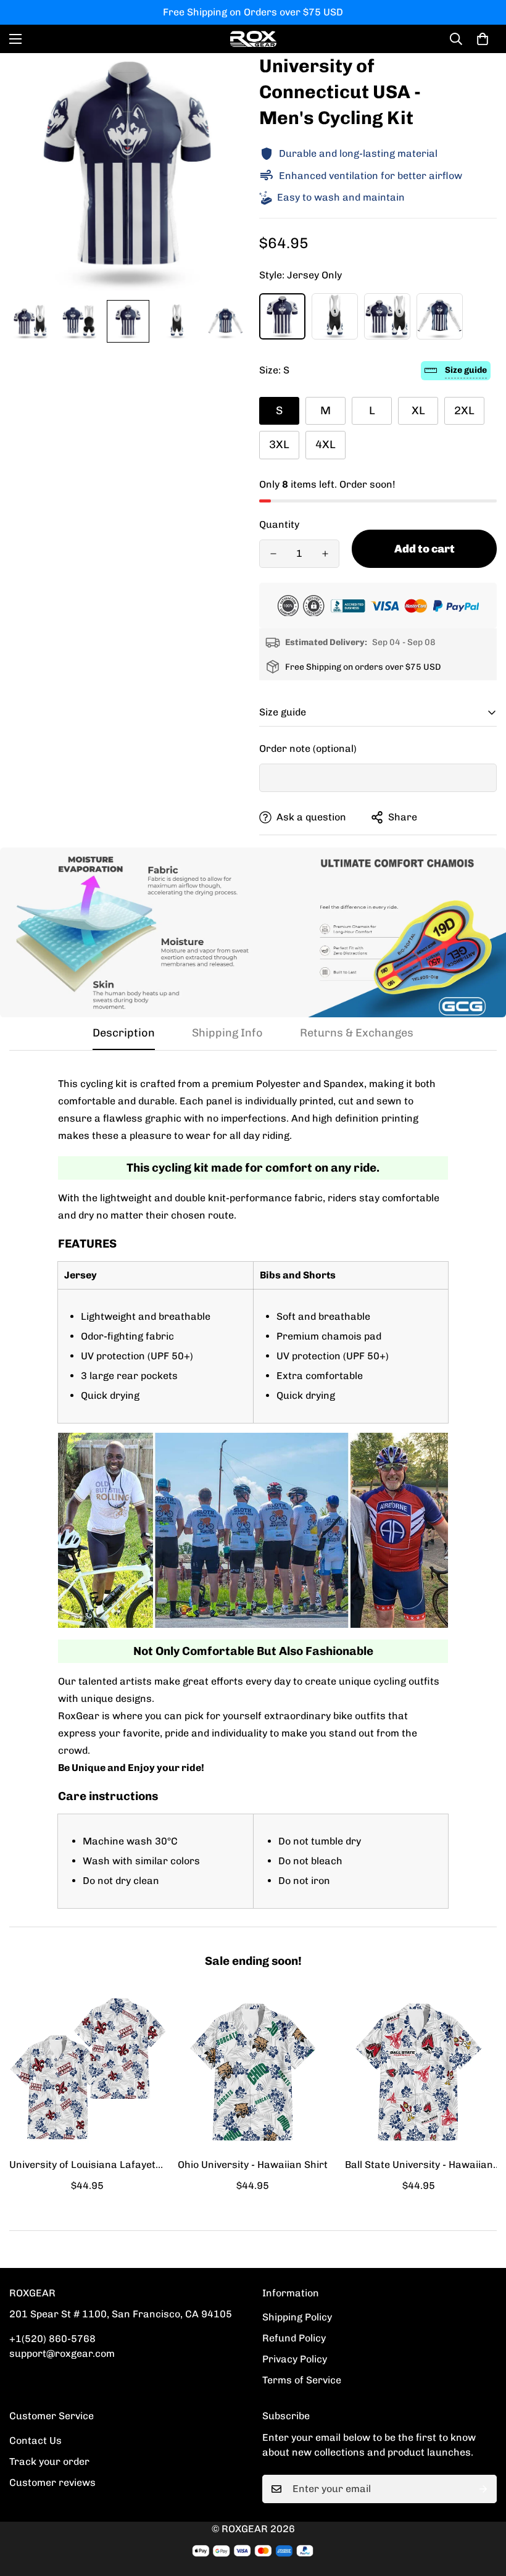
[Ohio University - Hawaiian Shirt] (253, 2072)
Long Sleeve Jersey (440, 316)
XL (418, 411)
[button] (483, 39)
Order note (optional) (308, 748)
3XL (279, 444)
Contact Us (35, 2441)
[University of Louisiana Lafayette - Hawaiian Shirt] (87, 2072)
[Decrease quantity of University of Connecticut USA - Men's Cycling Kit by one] (273, 554)
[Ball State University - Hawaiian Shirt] (419, 2072)
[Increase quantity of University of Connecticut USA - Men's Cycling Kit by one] (325, 554)
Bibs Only (335, 316)
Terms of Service (302, 2380)
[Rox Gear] (253, 39)
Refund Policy (294, 2338)
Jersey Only (282, 316)
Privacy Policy (295, 2359)
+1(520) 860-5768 (52, 2339)
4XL (326, 444)
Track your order (49, 2461)
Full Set (387, 316)
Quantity (279, 524)
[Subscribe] (483, 2489)
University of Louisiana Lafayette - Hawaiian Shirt (87, 2165)
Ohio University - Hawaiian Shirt (253, 2165)
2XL (464, 411)
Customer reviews (52, 2482)
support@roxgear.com (62, 2353)
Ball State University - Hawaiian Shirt (419, 2165)
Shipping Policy (297, 2317)
